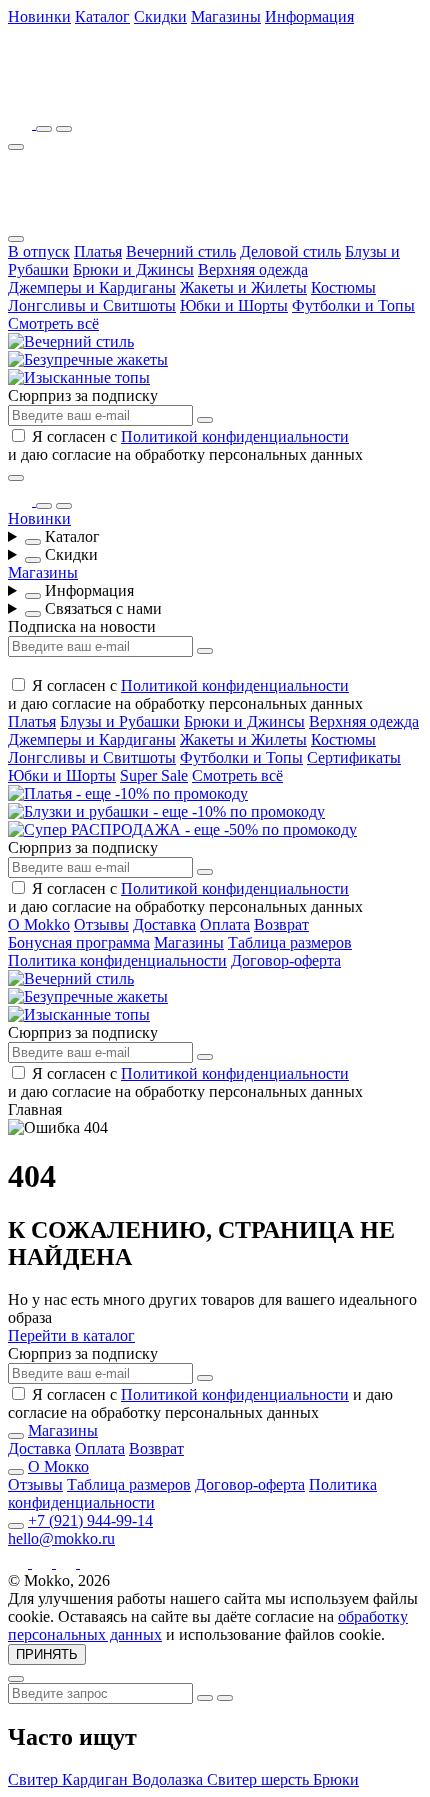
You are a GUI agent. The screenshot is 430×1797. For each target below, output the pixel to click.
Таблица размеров (290, 942)
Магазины (226, 16)
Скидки (160, 16)
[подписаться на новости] (205, 1378)
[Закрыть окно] (16, 478)
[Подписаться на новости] (205, 420)
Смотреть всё (53, 323)
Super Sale (154, 775)
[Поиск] (44, 129)
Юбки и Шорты (234, 305)
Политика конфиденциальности (117, 960)
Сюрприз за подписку (83, 395)
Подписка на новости (82, 626)
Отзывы (101, 924)
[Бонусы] (22, 123)
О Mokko (39, 924)
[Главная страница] (118, 95)
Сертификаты (354, 757)
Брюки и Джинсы (133, 269)
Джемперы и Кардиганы (92, 287)
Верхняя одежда (253, 269)
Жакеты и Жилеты (243, 287)
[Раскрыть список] (33, 542)
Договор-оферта (286, 960)
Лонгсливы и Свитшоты (92, 305)
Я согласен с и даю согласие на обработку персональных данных (185, 445)
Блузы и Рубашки (120, 721)
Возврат (281, 924)
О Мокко (58, 1466)
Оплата (225, 924)
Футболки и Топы (353, 305)
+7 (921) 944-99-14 (90, 1520)
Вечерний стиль (181, 251)
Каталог (102, 16)
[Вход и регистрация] (64, 129)
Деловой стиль (290, 251)
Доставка (164, 924)
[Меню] (16, 147)
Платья (98, 251)
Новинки (39, 16)
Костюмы (343, 287)
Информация (309, 16)
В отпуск (39, 251)
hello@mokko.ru (61, 1538)
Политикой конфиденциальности (235, 436)
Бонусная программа (79, 942)
